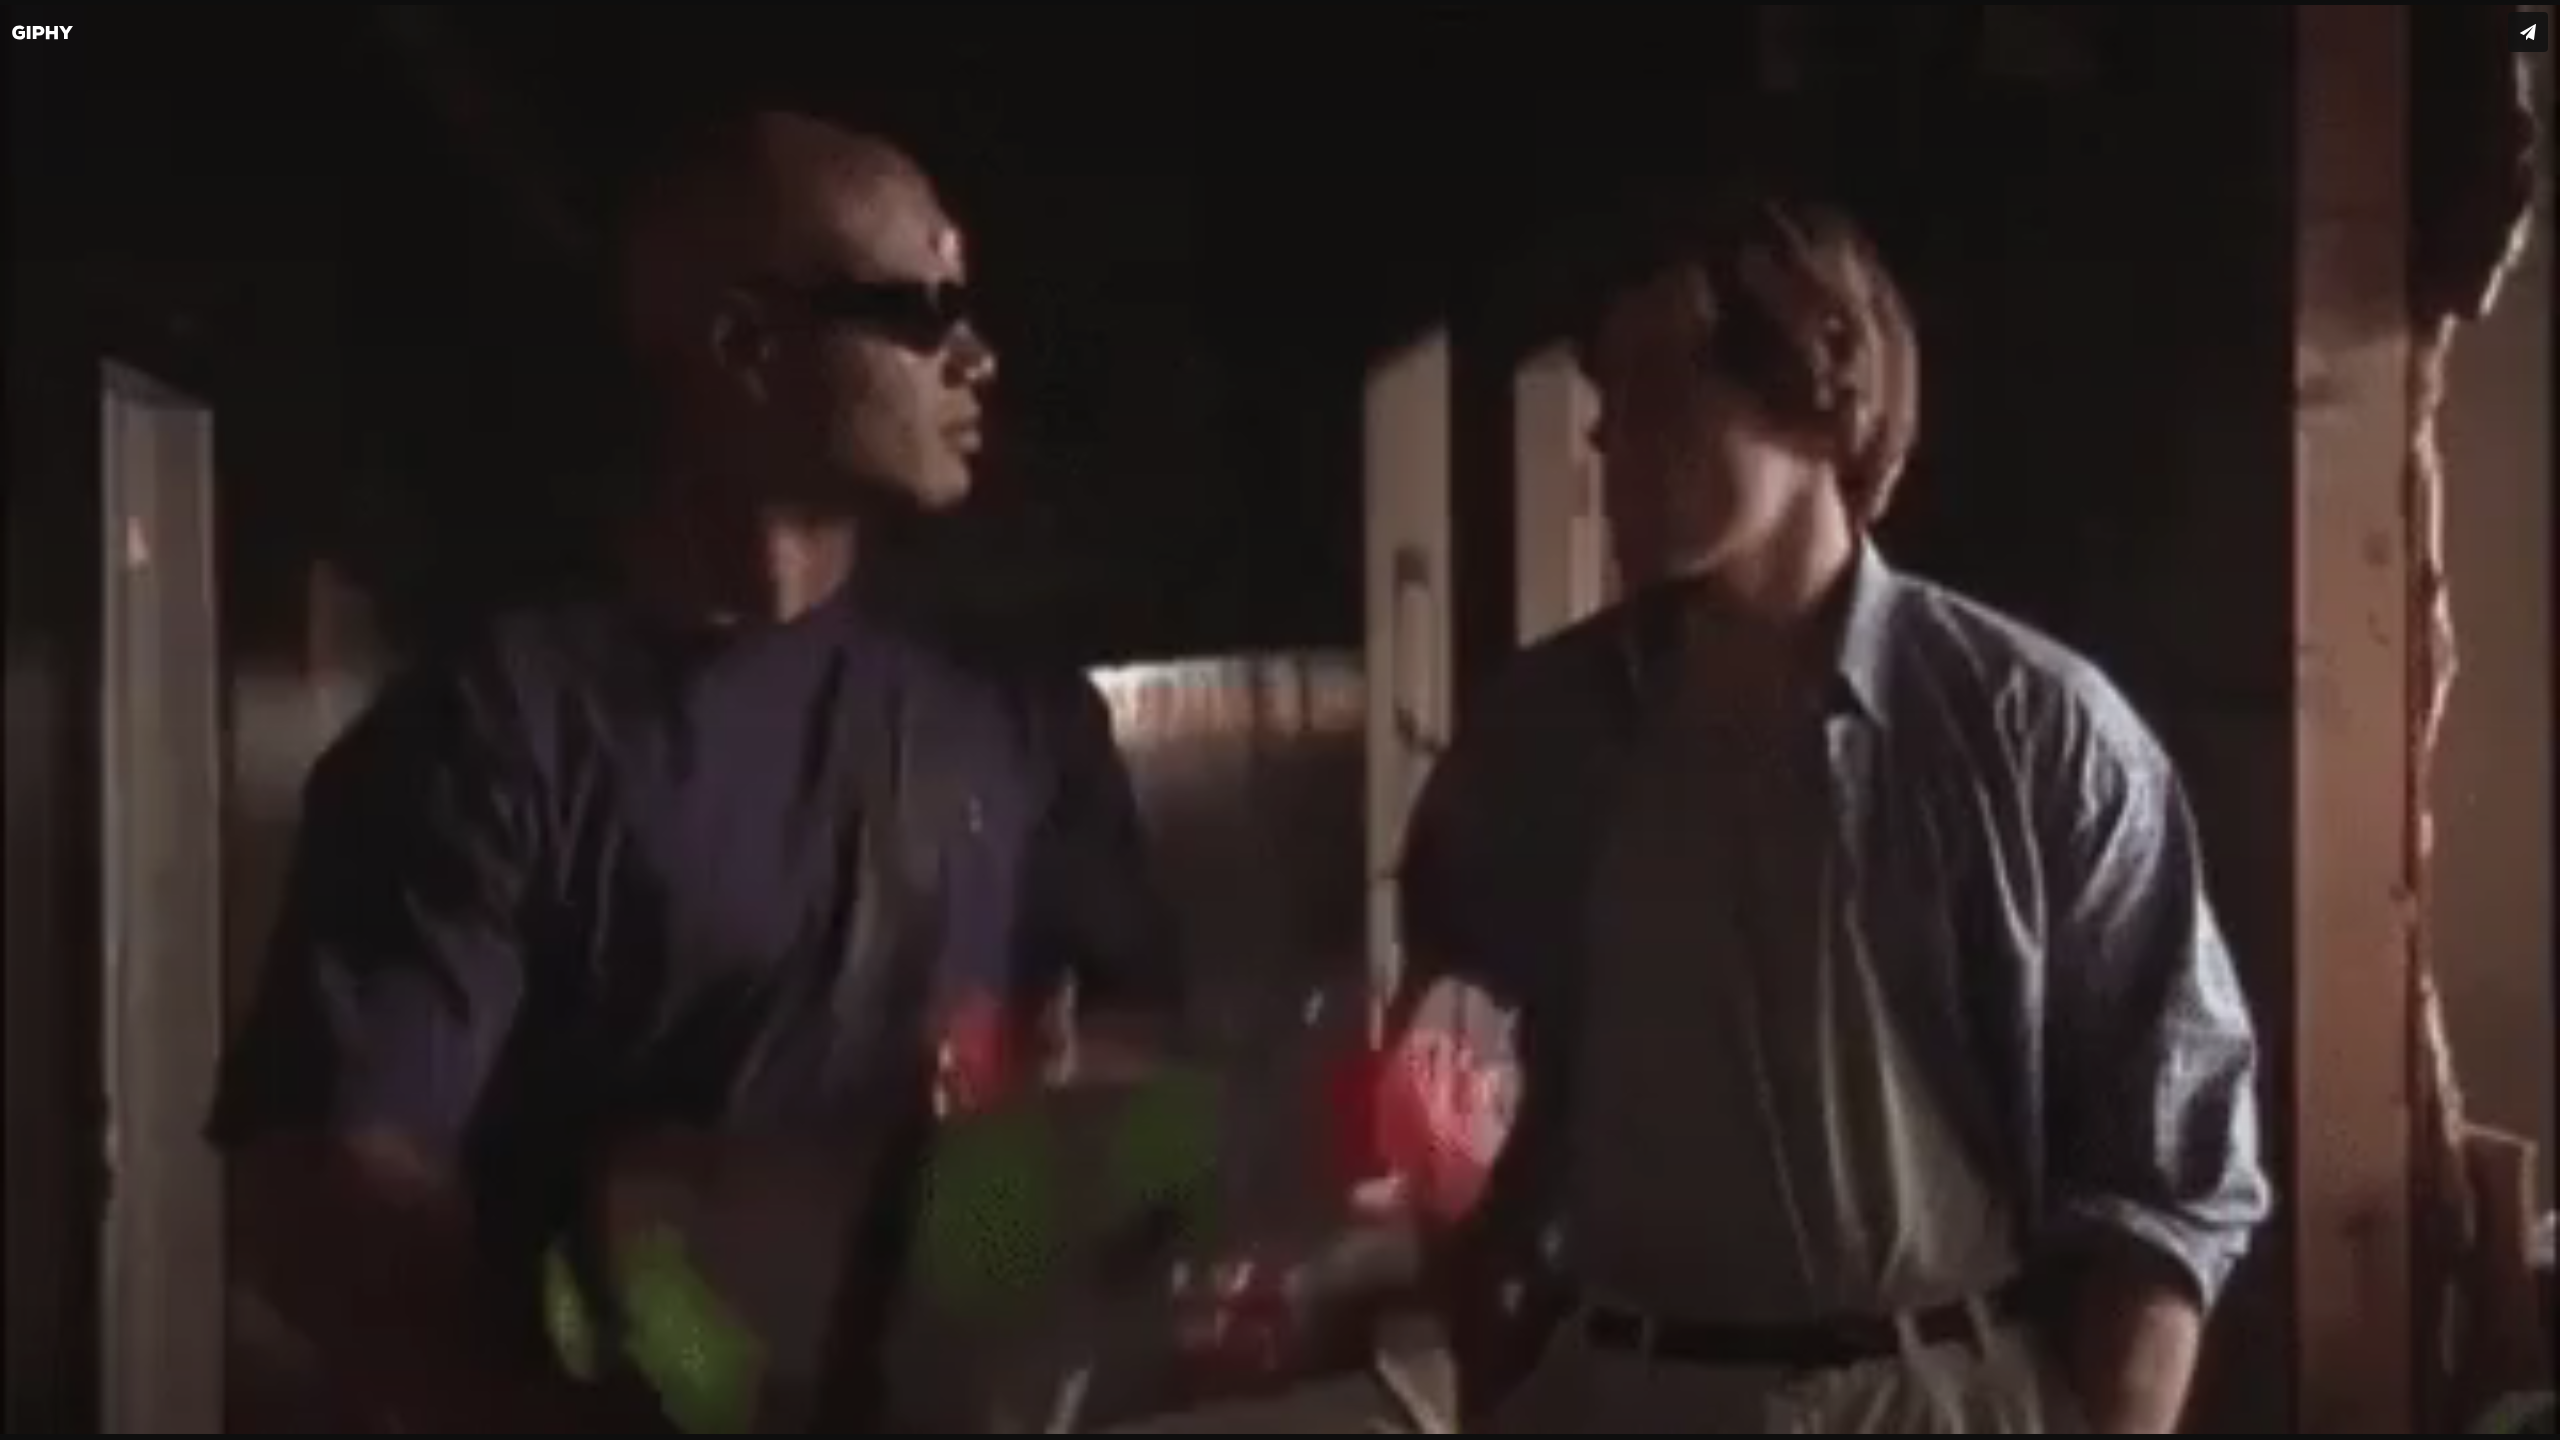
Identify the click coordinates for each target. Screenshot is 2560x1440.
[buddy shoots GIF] (1280, 720)
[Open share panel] (2528, 32)
